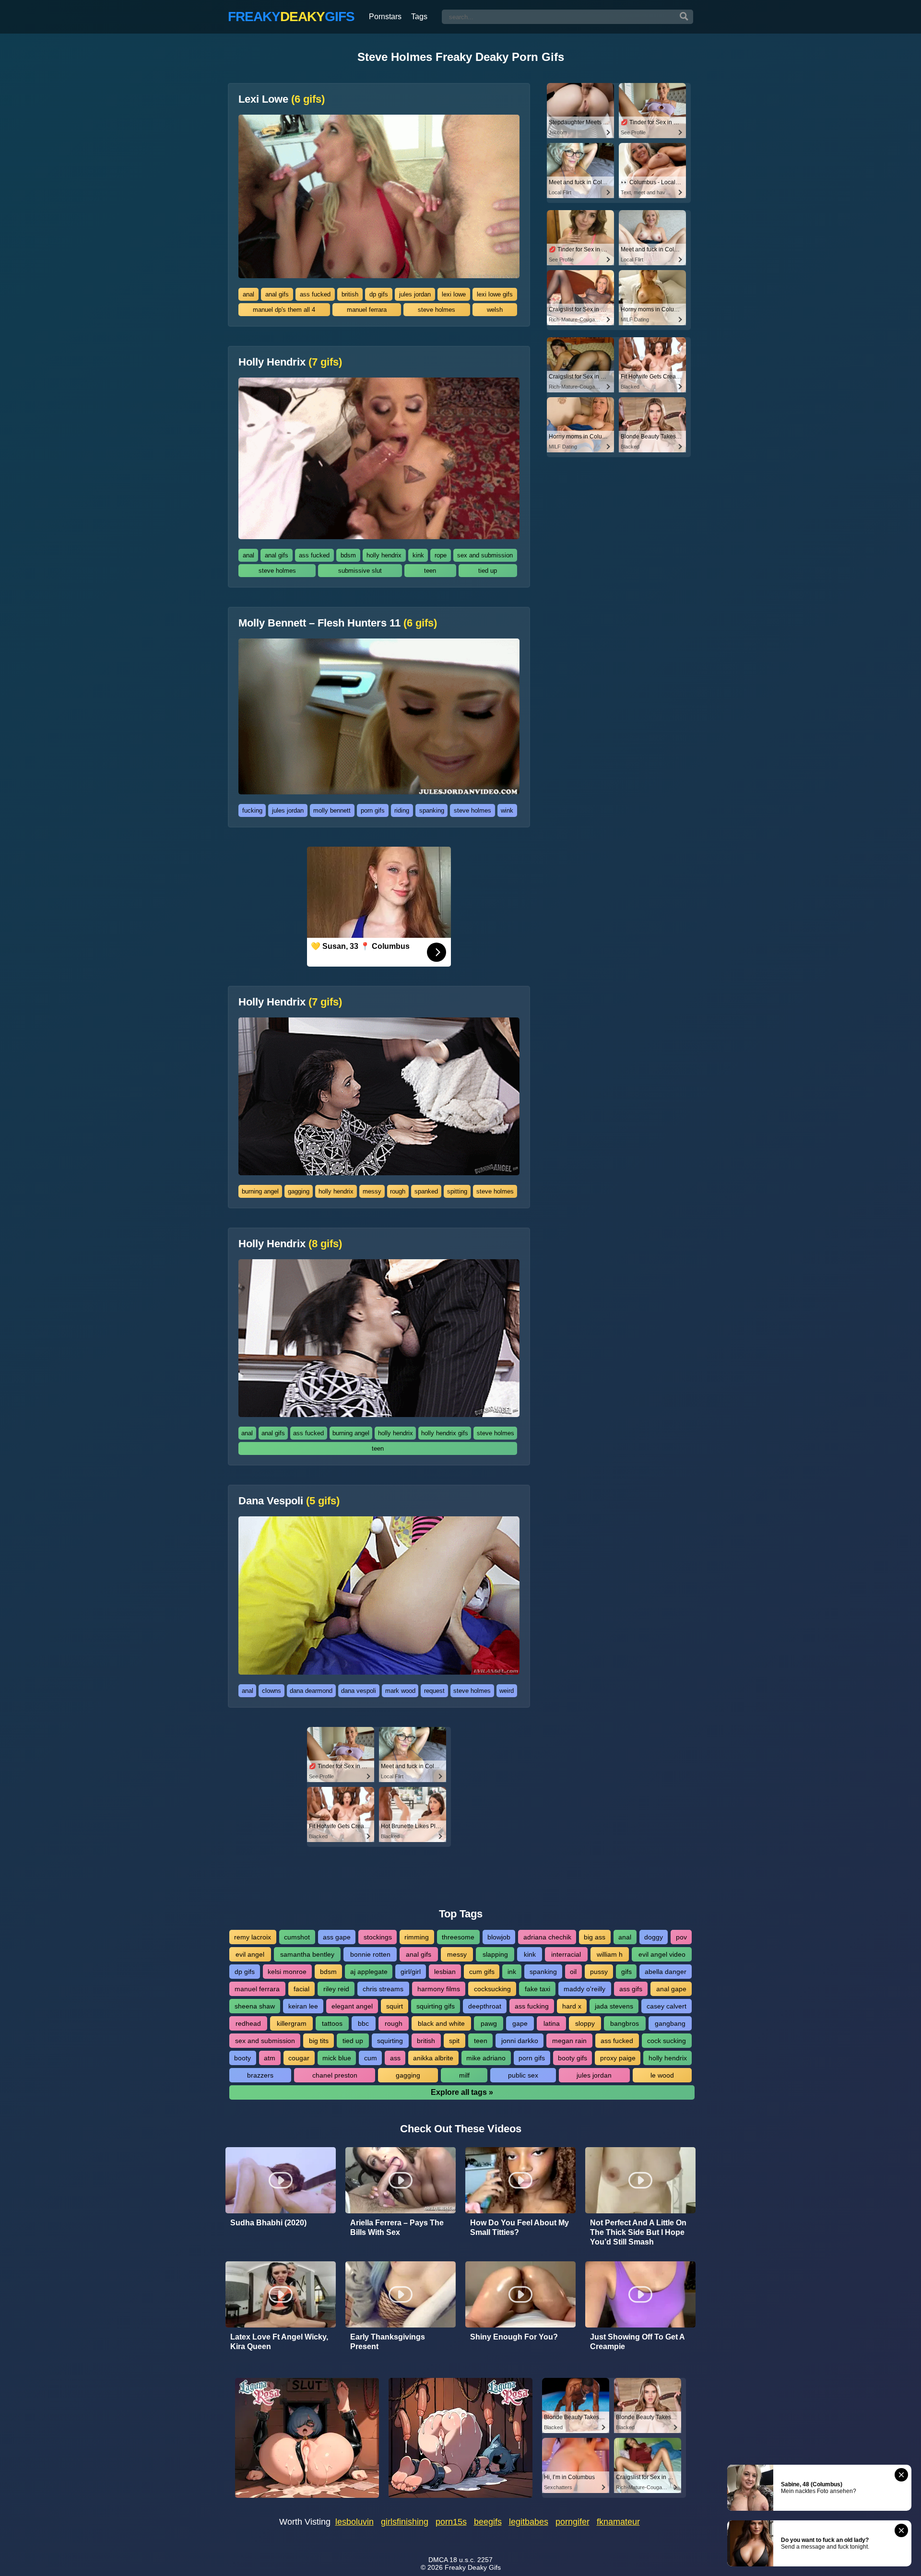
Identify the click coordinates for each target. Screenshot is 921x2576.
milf (464, 2075)
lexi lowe (454, 294)
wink (507, 810)
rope (441, 555)
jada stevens (614, 2006)
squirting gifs (436, 2006)
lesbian (445, 1972)
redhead (248, 2023)
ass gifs (631, 1989)
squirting (390, 2041)
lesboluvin (354, 2522)
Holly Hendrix (290, 362)
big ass (595, 1937)
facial (301, 1989)
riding (402, 810)
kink (418, 555)
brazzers (260, 2075)
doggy (654, 1937)
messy (372, 1191)
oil (573, 1972)
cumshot (297, 1937)
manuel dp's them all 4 (284, 310)
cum (371, 2058)
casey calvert (667, 2006)
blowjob (499, 1937)
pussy (599, 1972)
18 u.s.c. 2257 (471, 2560)
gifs (626, 1972)
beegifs (488, 2522)
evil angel (250, 1954)
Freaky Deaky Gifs (473, 2567)
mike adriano (486, 2058)
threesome (458, 1937)
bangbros (625, 2023)
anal (248, 294)
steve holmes (437, 310)
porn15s (451, 2522)
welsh (495, 310)
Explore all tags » (462, 2092)
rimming (417, 1937)
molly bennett (332, 810)
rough (398, 1191)
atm (270, 2058)
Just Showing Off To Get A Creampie (637, 2342)
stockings (378, 1937)
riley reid (336, 1989)
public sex (523, 2075)
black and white (441, 2023)
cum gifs (482, 1972)
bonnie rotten (370, 1954)
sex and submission (485, 555)
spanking (432, 810)
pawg (489, 2023)
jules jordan (415, 294)
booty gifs (573, 2058)
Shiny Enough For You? (514, 2337)
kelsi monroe (287, 1972)
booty (242, 2058)
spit (454, 2041)
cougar (299, 2058)
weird (507, 1691)
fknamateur (618, 2522)
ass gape (337, 1937)
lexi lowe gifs (495, 294)
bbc (363, 2023)
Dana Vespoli (289, 1501)
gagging (299, 1191)
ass (395, 2058)
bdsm (348, 555)
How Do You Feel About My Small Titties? (520, 2227)
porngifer (573, 2522)
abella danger (666, 1972)
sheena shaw (255, 2006)
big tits (319, 2041)
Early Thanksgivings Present (388, 2342)
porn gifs (373, 810)
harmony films (439, 1989)
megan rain (569, 2041)
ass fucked (315, 294)
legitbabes (529, 2522)
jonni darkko (520, 2041)
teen (430, 571)
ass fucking (532, 2006)
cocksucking (492, 1989)
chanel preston (335, 2075)
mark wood (400, 1691)
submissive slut (360, 571)
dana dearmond (311, 1691)
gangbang (670, 2023)
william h (610, 1954)
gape (520, 2023)
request (434, 1691)
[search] (684, 17)
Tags (419, 17)
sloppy (585, 2023)
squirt (395, 2006)
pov (681, 1937)
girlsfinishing (405, 2522)
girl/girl (411, 1972)
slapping (495, 1954)
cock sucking (667, 2041)
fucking (252, 810)
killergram (292, 2023)
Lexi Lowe (282, 99)
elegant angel (352, 2006)
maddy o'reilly (584, 1989)
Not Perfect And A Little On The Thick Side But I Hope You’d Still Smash (638, 2232)
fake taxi (537, 1989)
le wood (662, 2075)
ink (512, 1972)
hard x (572, 2006)
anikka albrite (433, 2058)
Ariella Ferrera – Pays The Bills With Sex (397, 2227)
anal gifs (277, 294)
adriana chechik (547, 1937)
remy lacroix (253, 1937)
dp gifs (379, 294)
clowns (272, 1691)
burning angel (260, 1191)
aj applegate (369, 1972)
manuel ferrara (367, 310)
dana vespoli (359, 1691)
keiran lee (303, 2006)
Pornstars (385, 17)
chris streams (383, 1989)
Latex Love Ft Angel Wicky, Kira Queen (279, 2342)
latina (552, 2023)
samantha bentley (307, 1954)
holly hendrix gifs (445, 1433)
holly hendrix (384, 555)
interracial (566, 1954)
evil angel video (662, 1954)
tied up (488, 571)
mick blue (337, 2058)
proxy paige (618, 2058)
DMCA (438, 2560)
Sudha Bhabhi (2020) (268, 2223)
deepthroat (485, 2006)
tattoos (332, 2023)
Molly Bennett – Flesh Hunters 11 (338, 623)
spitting (457, 1191)
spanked (426, 1191)
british (350, 294)
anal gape (671, 1989)
